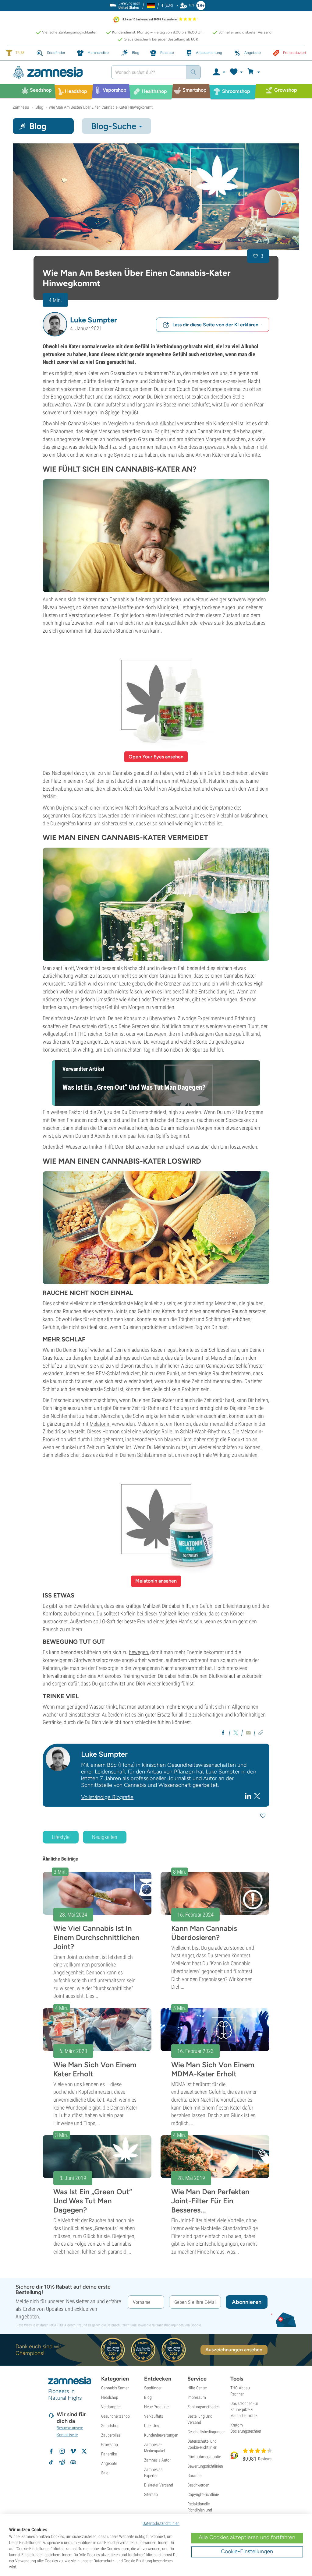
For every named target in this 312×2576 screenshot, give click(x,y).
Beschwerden (198, 2485)
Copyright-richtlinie (203, 2494)
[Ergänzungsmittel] (156, 1519)
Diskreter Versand (159, 2485)
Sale (105, 2473)
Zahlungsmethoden (204, 2407)
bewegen (138, 1652)
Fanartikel (109, 2454)
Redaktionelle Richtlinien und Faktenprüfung (200, 2510)
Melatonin (100, 1424)
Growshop (110, 2444)
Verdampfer (111, 2407)
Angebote (109, 2463)
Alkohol (168, 423)
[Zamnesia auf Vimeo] (73, 2451)
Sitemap (151, 2494)
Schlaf (49, 1366)
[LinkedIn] (249, 1796)
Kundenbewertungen (161, 2435)
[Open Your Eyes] (156, 695)
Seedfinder (153, 2388)
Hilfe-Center (197, 2388)
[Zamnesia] (57, 72)
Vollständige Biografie (107, 1797)
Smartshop (110, 2426)
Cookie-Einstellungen (247, 2551)
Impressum (197, 2397)
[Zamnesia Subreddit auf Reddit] (62, 2462)
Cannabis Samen (115, 2388)
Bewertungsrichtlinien (205, 2466)
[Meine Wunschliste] (236, 72)
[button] (55, 324)
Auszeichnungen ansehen (234, 2350)
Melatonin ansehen (156, 1581)
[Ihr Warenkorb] (255, 72)
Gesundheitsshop (115, 2416)
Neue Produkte (156, 2407)
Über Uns (152, 2426)
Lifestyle (61, 1837)
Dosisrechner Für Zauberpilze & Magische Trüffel (244, 2409)
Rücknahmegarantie (204, 2457)
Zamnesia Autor (157, 2460)
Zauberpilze (111, 2435)
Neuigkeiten (105, 1837)
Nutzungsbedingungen (168, 2325)
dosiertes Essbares (245, 623)
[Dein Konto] (219, 72)
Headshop (110, 2397)
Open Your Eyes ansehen (156, 757)
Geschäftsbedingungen (206, 2432)
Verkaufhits (154, 2416)
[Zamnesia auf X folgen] (84, 2451)
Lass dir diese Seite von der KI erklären (215, 325)
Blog (148, 2397)
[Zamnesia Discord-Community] (73, 2462)
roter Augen (85, 412)
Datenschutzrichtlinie (122, 2325)
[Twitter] (257, 1796)
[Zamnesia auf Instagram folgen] (62, 2451)
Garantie (194, 2476)
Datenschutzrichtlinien (161, 2523)
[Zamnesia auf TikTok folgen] (51, 2462)
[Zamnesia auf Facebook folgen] (51, 2451)
